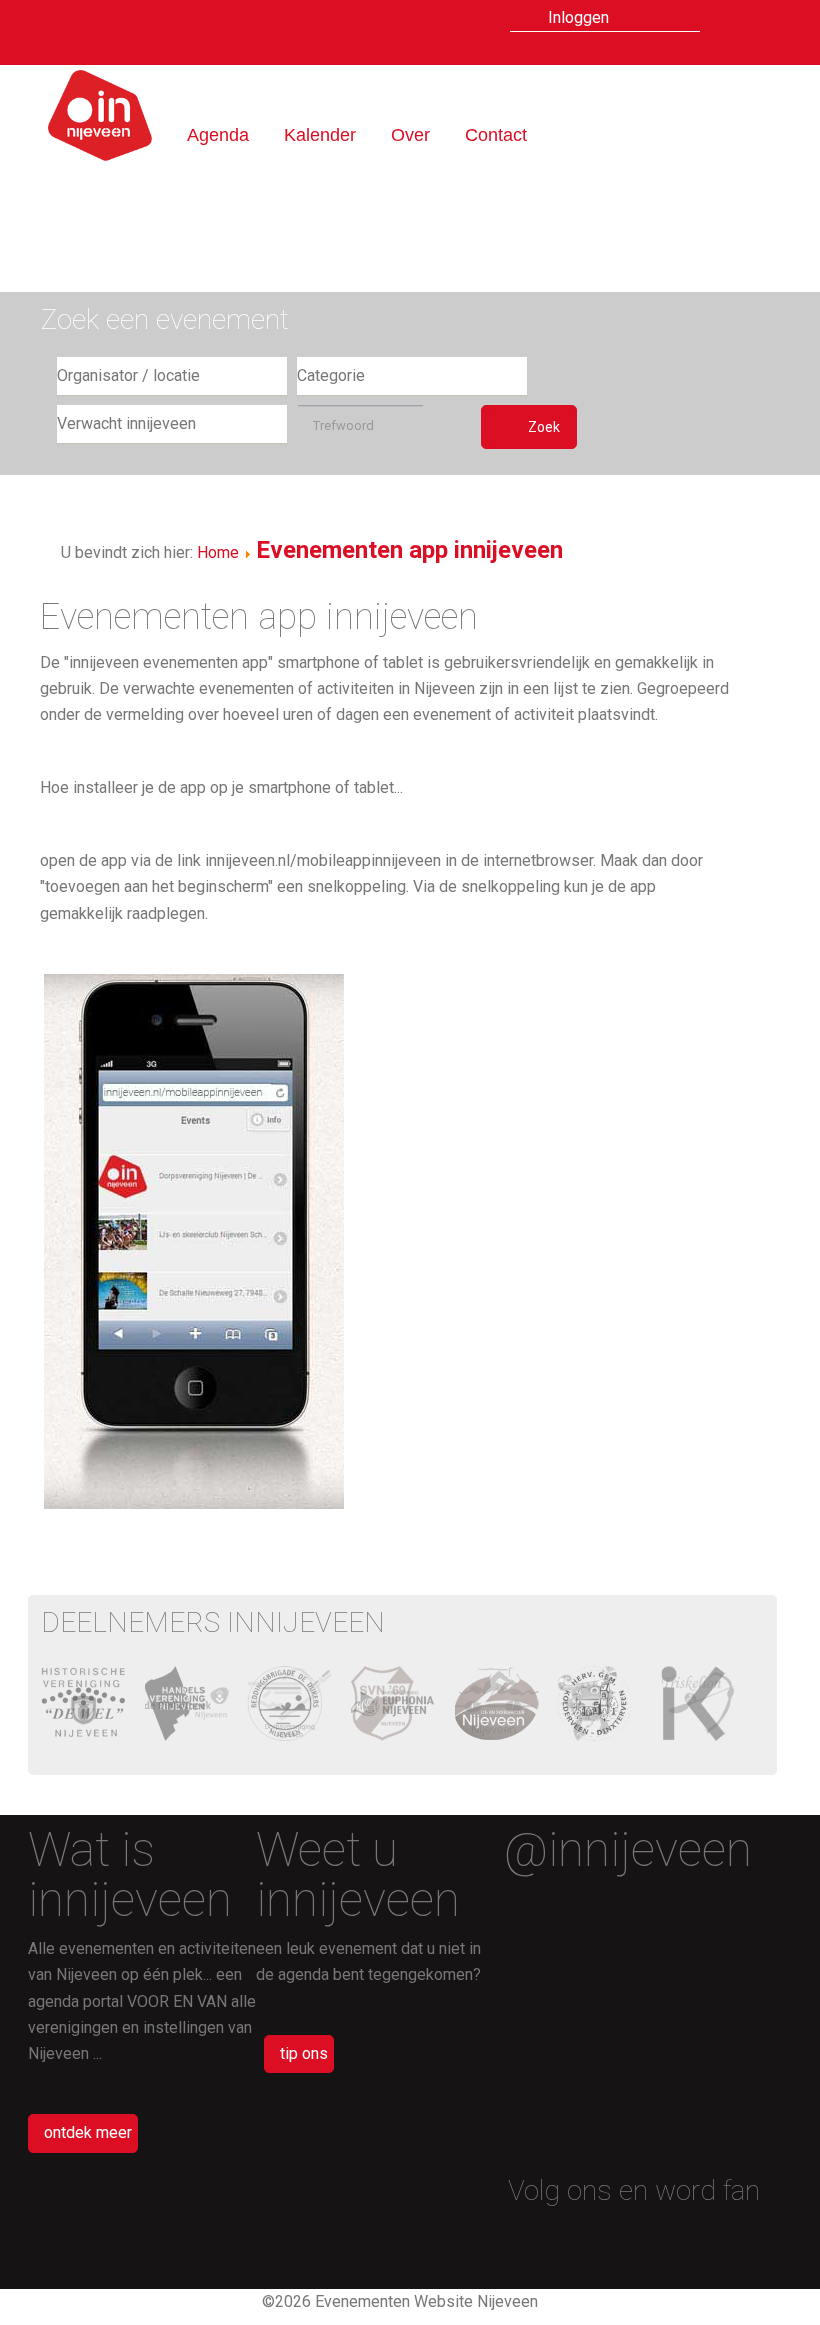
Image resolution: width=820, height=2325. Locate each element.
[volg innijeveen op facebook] (706, 2241)
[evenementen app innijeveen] (752, 23)
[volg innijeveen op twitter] (740, 2241)
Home (218, 552)
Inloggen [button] (578, 17)
